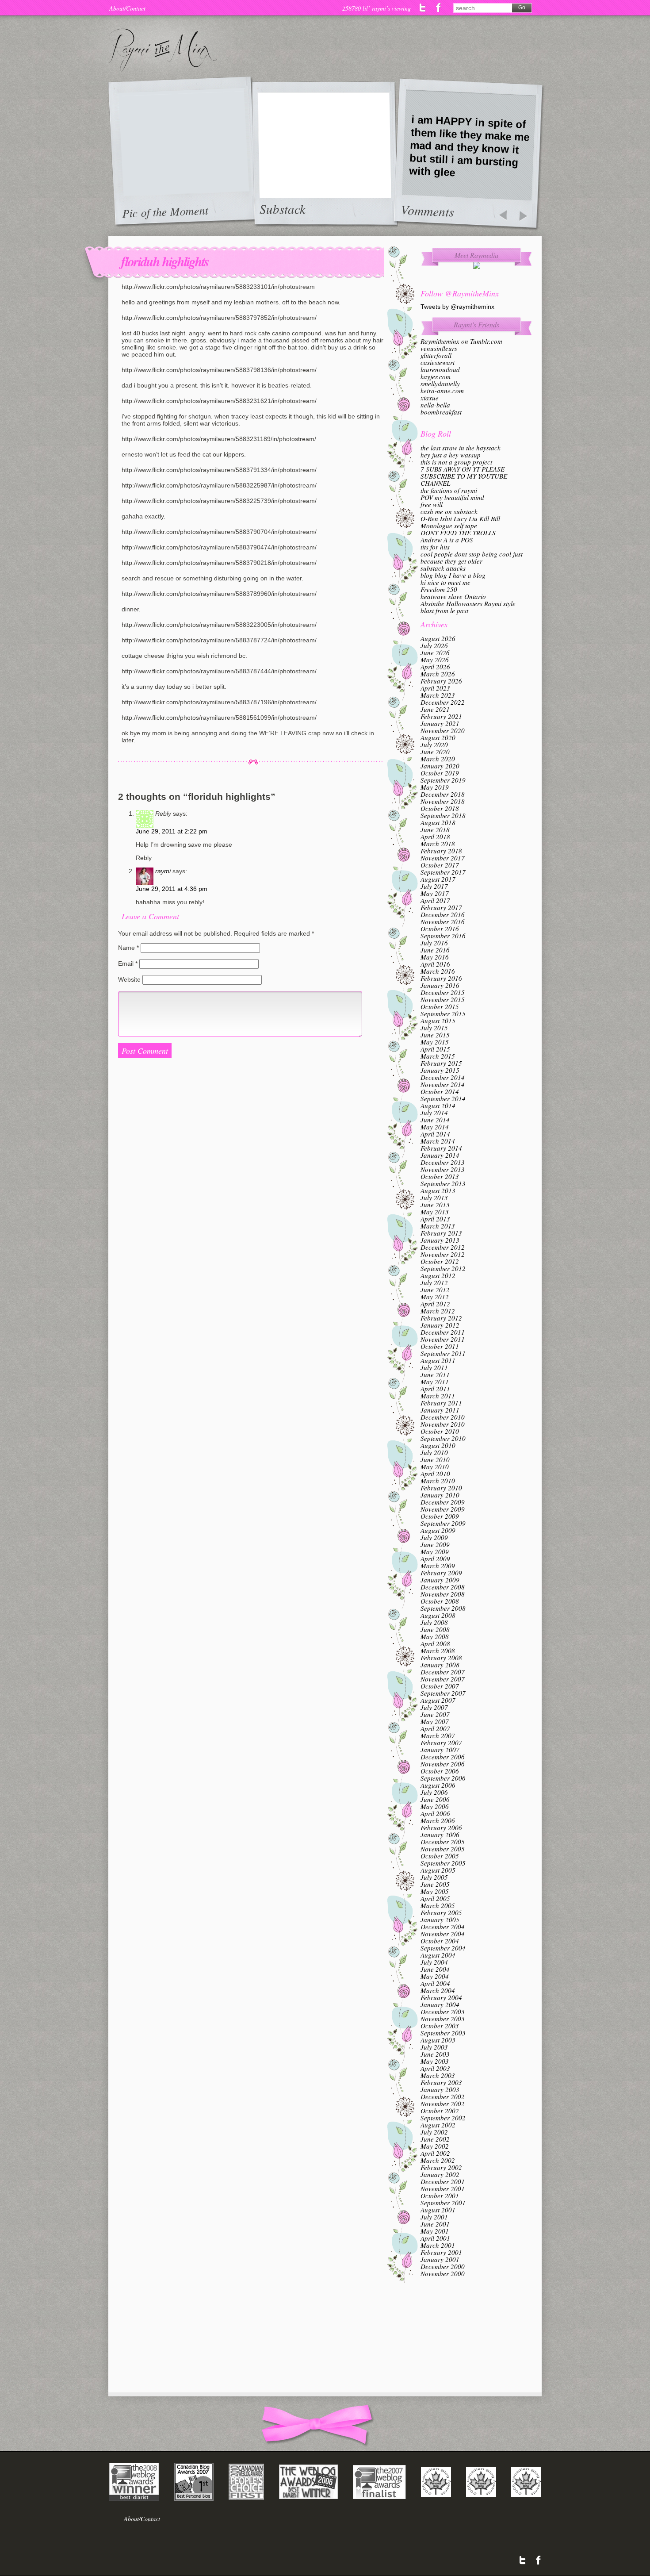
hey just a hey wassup (451, 455)
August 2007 (438, 1700)
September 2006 (443, 1778)
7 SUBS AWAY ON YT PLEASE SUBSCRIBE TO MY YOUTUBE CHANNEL (464, 476)
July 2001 (434, 2217)
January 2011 (440, 1410)
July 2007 (434, 1707)
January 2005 (440, 1920)
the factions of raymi (449, 490)
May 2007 (435, 1721)
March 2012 (438, 1311)
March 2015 (438, 1056)
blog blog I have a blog (453, 575)
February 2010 (441, 1488)
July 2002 (434, 2132)
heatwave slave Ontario (453, 596)
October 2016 (440, 929)
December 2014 (443, 1077)
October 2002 (440, 2111)
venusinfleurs (439, 348)
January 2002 (440, 2174)
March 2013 (438, 1226)
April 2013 (435, 1219)
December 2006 (443, 1757)
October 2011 (440, 1346)
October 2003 (440, 2026)
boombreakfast (441, 412)
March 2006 (438, 1820)
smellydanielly (440, 384)
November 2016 (443, 921)
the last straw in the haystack (461, 448)
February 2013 (441, 1233)
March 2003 (438, 2075)
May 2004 (435, 1976)
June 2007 (435, 1714)
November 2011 (443, 1339)
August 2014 (438, 1106)
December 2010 (443, 1417)
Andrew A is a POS (447, 540)
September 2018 (443, 815)
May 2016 (435, 957)
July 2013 (434, 1198)
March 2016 (438, 971)
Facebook (438, 8)
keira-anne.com (442, 391)
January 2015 (440, 1070)
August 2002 (438, 2125)
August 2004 (438, 1955)
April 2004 (435, 1983)
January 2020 (440, 766)
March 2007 (438, 1735)
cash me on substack (449, 511)
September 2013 (443, 1183)
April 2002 (435, 2153)
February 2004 (441, 1997)
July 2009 (434, 1537)
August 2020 (438, 737)
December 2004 (443, 1927)
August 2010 (438, 1445)
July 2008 (434, 1622)
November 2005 (443, 1849)
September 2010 (443, 1438)
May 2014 (435, 1127)
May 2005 (435, 1891)
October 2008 (440, 1601)
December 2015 (443, 992)
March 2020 (438, 759)
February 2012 (441, 1318)
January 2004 (440, 2004)
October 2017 (440, 865)
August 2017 (438, 879)
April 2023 (435, 688)
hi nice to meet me (445, 582)
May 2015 (435, 1042)
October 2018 (440, 808)
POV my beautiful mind (452, 497)
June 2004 (435, 1969)
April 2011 (435, 1389)
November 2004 (443, 1934)
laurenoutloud (440, 369)
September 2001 (443, 2203)
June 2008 (435, 1629)
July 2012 (434, 1282)
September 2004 (443, 1948)
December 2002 (443, 2096)
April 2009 (435, 1559)
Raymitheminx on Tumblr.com (461, 341)
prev (503, 216)
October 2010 (440, 1431)
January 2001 (440, 2259)
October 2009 (440, 1516)
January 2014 (440, 1155)
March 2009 (438, 1566)
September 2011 (443, 1353)
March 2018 (438, 844)
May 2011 (435, 1382)
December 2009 (443, 1502)
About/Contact (127, 8)
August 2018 (438, 822)
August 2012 (438, 1275)
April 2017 (435, 900)
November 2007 (443, 1679)
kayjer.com (436, 376)
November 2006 (443, 1764)
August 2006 (438, 1785)
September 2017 (443, 872)
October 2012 (440, 1261)
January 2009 (440, 1580)
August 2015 (438, 1021)
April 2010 (435, 1474)
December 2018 (443, 794)
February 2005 (441, 1912)
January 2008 (440, 1665)
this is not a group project (456, 462)
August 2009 (438, 1530)
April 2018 (435, 837)
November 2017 (443, 858)
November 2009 (443, 1509)
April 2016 (435, 964)
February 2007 (441, 1743)
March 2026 (438, 674)
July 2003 (434, 2047)
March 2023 (438, 695)
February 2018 (441, 851)
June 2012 (435, 1290)
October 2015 (440, 1006)
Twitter (423, 8)
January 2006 (440, 1835)
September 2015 (443, 1014)
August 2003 (438, 2040)
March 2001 (438, 2245)
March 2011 (438, 1396)
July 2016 (434, 943)
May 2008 (435, 1636)
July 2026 (434, 645)
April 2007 (435, 1728)
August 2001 (438, 2210)
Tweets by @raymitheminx (457, 307)
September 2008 (443, 1608)
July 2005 (434, 1877)
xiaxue (430, 398)
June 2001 (435, 2224)
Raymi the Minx (163, 50)
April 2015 (435, 1049)
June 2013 (435, 1205)
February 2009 (441, 1573)
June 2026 (435, 653)
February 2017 (441, 907)
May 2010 (435, 1467)
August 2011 (438, 1360)
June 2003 (435, 2054)
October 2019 (440, 773)
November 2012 (443, 1254)
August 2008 (438, 1615)
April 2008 (435, 1643)
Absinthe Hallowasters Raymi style (468, 603)
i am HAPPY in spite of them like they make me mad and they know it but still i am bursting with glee (469, 146)
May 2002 (435, 2146)
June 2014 (435, 1120)
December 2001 (443, 2181)
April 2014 (435, 1134)
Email (128, 964)
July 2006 (434, 1792)
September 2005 (443, 1863)
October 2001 (440, 2196)
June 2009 (435, 1544)
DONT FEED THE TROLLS (458, 533)
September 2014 (443, 1098)
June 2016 (435, 950)
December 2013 (443, 1162)
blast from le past (444, 610)
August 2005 (438, 1870)
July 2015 (434, 1028)
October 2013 (440, 1176)
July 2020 (434, 745)
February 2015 (441, 1063)
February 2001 (441, 2252)
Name (128, 948)
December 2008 (443, 1587)
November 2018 (443, 801)
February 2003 (441, 2082)
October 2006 (440, 1771)
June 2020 (435, 752)
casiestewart (438, 362)
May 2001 (435, 2231)
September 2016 (443, 936)
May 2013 (435, 1212)
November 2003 (443, 2019)
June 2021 (435, 709)
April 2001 (435, 2238)
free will (432, 504)
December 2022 (443, 702)
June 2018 (435, 829)
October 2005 (440, 1856)
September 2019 (443, 780)
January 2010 (440, 1495)
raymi (163, 871)
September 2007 (443, 1693)
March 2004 (438, 1990)
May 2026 (435, 660)
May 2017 (435, 893)
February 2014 (441, 1148)
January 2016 (440, 985)
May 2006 (435, 1806)
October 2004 (440, 1941)
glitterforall (436, 355)
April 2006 (435, 1813)
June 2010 (435, 1459)
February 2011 (441, 1403)
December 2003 (443, 2012)
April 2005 (435, 1898)
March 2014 (438, 1141)
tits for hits (435, 547)
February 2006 (441, 1827)
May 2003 (435, 2061)
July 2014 (434, 1113)
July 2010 (434, 1452)
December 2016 (443, 914)
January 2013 (440, 1240)
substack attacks (443, 568)
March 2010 (438, 1481)
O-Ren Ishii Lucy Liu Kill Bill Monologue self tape (460, 522)
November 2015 (443, 999)
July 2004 (434, 1962)
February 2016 (441, 978)
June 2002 (435, 2139)
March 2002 (438, 2160)
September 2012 (443, 1268)
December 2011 (443, 1332)
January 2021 (440, 723)
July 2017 (434, 886)
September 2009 (443, 1523)
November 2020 (443, 730)
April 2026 (435, 667)
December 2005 (443, 1842)
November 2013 (443, 1169)
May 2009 (435, 1551)
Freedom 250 (439, 589)
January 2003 (440, 2089)
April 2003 (435, 2068)
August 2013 (438, 1190)
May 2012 (435, 1297)
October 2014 (440, 1091)
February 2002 (441, 2167)
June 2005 (435, 1884)
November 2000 (443, 2273)
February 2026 (441, 681)
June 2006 (435, 1799)
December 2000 (443, 2266)
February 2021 (441, 716)
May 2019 (435, 787)
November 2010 (443, 1424)
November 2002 (443, 2104)
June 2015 (435, 1035)
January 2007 (440, 1750)
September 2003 (443, 2033)
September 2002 (443, 2118)
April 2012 (435, 1304)
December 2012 (443, 1247)
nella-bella (435, 405)
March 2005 (438, 1905)
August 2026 (438, 638)
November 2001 (443, 2188)
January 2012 (440, 1325)
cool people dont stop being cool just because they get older (472, 557)
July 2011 (434, 1367)
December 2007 (443, 1672)
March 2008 (438, 1651)
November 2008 (443, 1594)
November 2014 (443, 1084)
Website (129, 979)
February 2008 (441, 1658)
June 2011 (435, 1374)
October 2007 (440, 1686)
